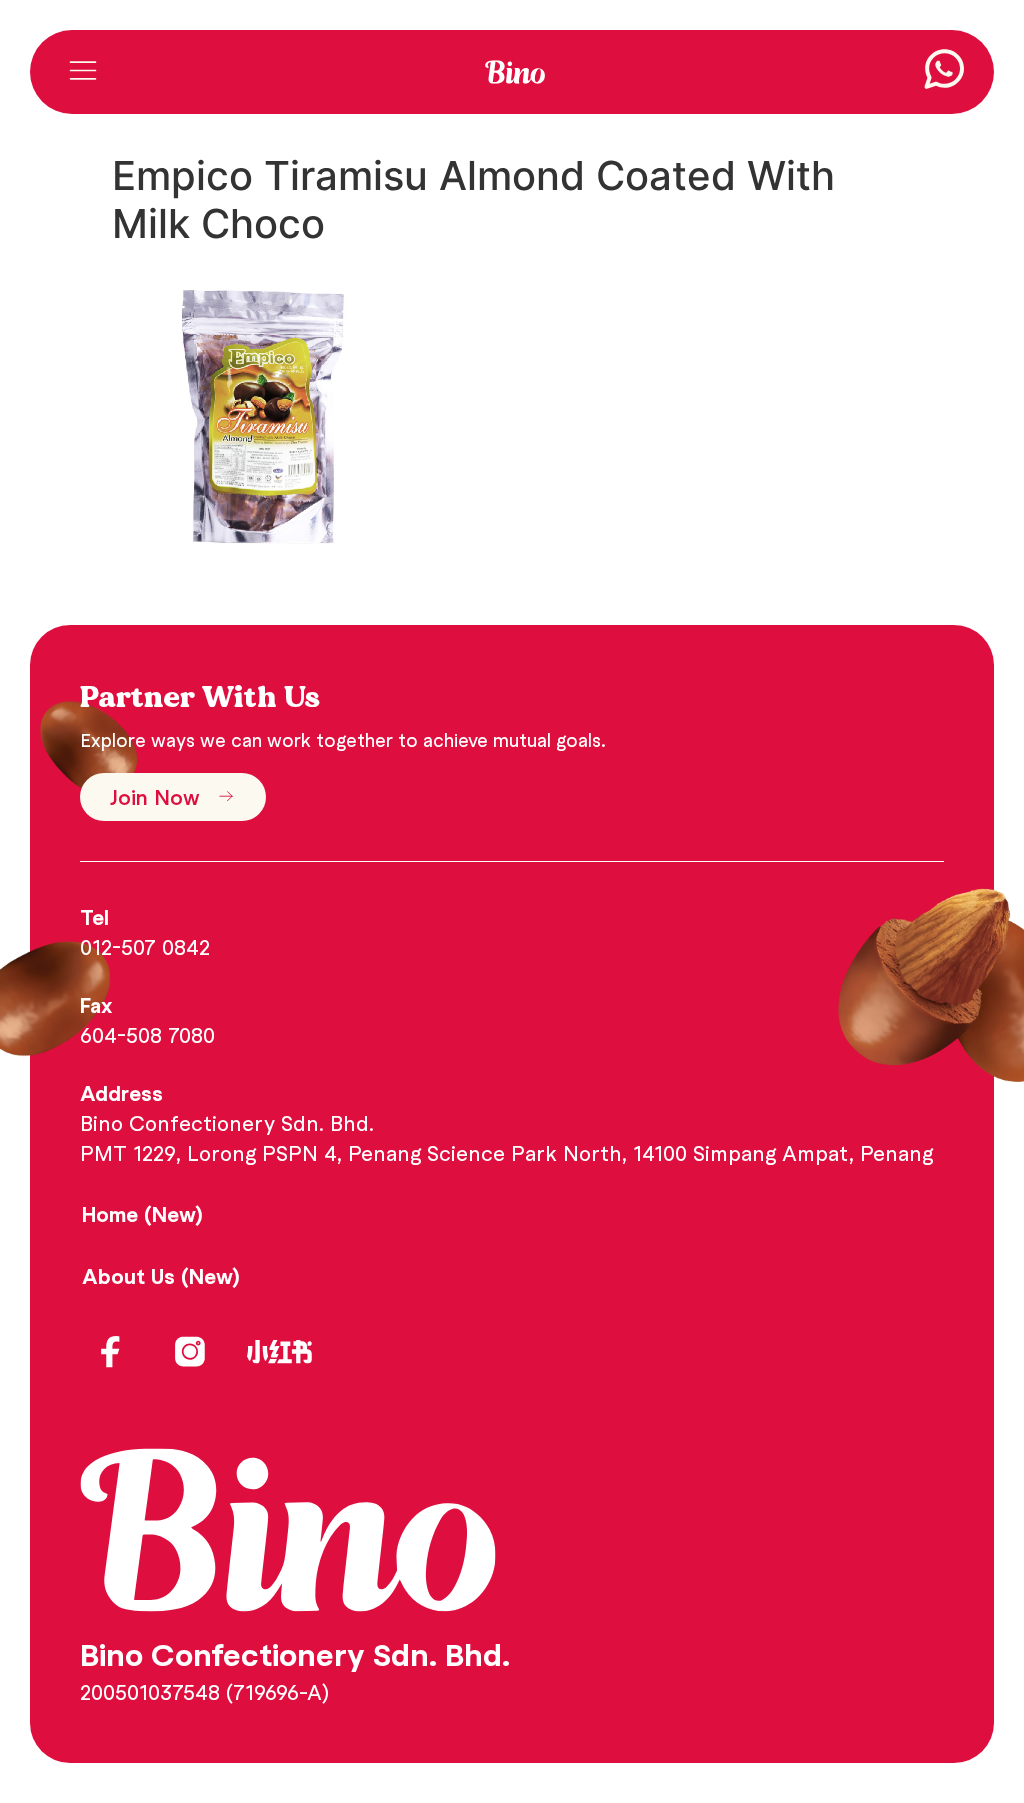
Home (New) (142, 1214)
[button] (82, 72)
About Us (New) (161, 1276)
